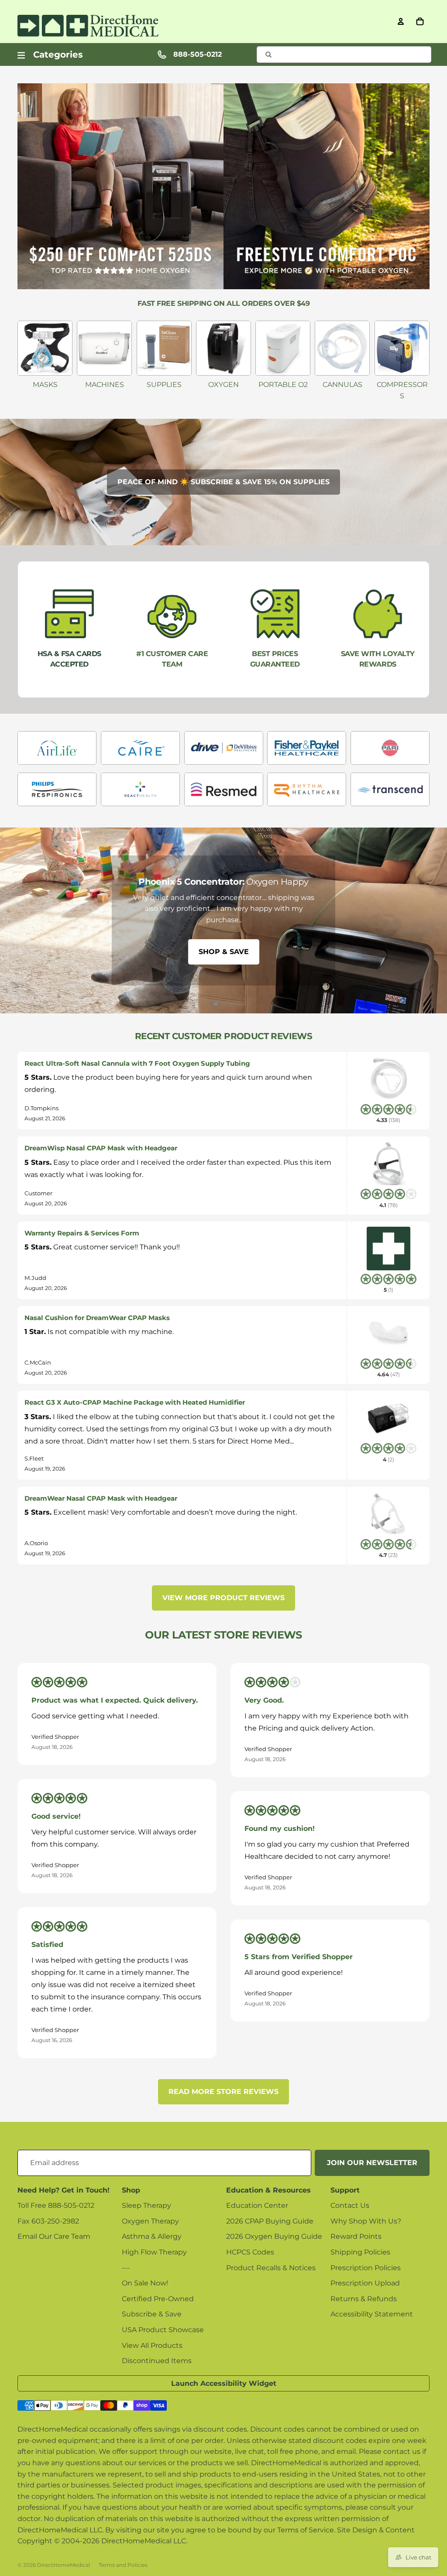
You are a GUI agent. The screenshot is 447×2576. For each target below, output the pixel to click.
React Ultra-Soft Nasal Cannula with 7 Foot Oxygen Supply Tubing (137, 1063)
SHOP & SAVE (224, 952)
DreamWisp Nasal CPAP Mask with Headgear (101, 1148)
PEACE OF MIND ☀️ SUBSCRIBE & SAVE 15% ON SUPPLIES (223, 482)
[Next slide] (437, 920)
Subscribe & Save (152, 2314)
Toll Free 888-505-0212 (56, 2205)
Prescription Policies (366, 2268)
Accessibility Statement (372, 2314)
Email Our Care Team (54, 2236)
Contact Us (350, 2205)
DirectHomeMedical (64, 2565)
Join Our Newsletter (372, 2163)
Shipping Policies (360, 2252)
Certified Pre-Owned (158, 2299)
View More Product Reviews (223, 1598)
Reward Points (356, 2236)
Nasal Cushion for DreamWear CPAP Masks (97, 1318)
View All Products (152, 2345)
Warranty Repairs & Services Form (82, 1233)
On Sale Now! (145, 2283)
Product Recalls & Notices (271, 2268)
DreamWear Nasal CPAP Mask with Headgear (101, 1498)
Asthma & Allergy (152, 2236)
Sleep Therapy (146, 2205)
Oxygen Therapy (150, 2221)
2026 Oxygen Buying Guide (274, 2236)
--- (126, 2268)
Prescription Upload (365, 2283)
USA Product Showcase (163, 2330)
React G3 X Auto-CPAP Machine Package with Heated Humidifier (135, 1402)
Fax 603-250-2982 (48, 2221)
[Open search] (344, 55)
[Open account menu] (401, 21)
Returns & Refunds (364, 2299)
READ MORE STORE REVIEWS (223, 2092)
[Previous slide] (10, 920)
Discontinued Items (157, 2361)
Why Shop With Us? (366, 2221)
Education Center (257, 2205)
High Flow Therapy (154, 2252)
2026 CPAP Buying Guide (270, 2221)
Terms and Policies (123, 2565)
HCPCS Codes (250, 2252)
